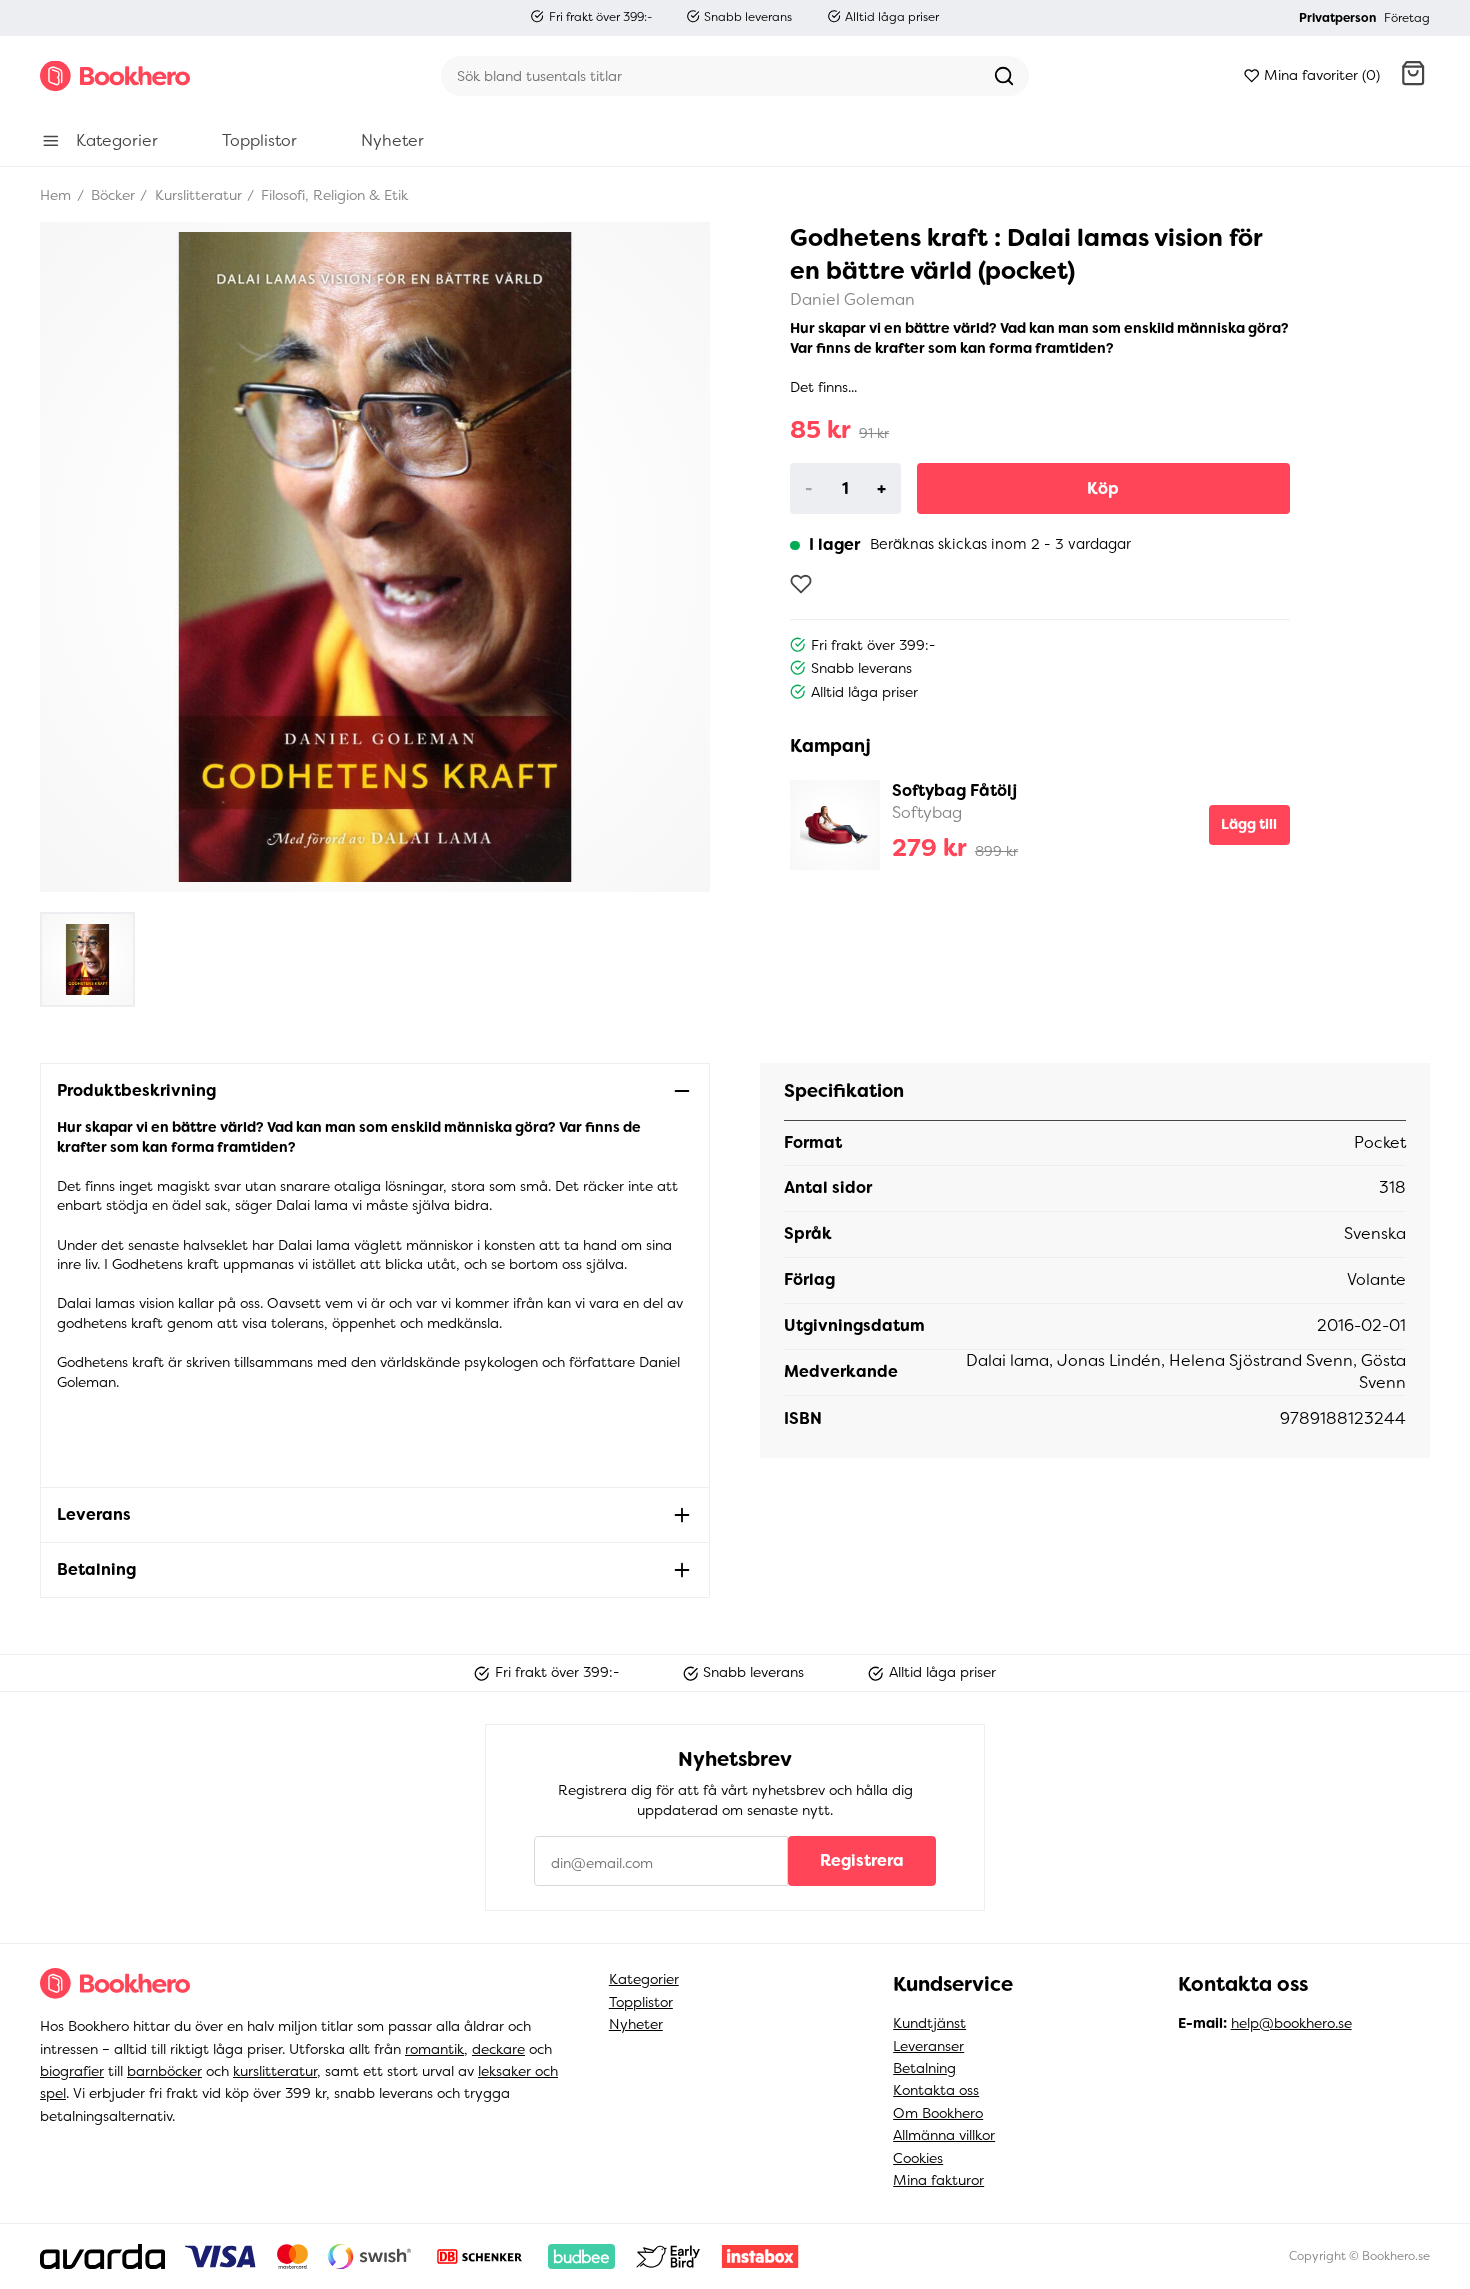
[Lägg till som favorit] (801, 584)
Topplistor (641, 2002)
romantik (434, 2049)
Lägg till (1249, 824)
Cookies (918, 2158)
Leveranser (928, 2046)
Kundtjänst (929, 2023)
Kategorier (644, 1979)
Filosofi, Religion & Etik (332, 195)
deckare (498, 2049)
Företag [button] (1407, 18)
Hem (55, 195)
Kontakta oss (936, 2090)
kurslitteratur (275, 2071)
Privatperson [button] (1337, 18)
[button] (1413, 76)
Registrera (862, 1860)
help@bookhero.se (1291, 2023)
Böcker (111, 195)
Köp (1103, 488)
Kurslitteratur (196, 195)
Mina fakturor (938, 2180)
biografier (72, 2071)
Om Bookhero (938, 2113)
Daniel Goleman (852, 299)
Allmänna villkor (944, 2135)
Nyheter (636, 2024)
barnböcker (164, 2071)
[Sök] (1004, 76)
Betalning (924, 2068)
